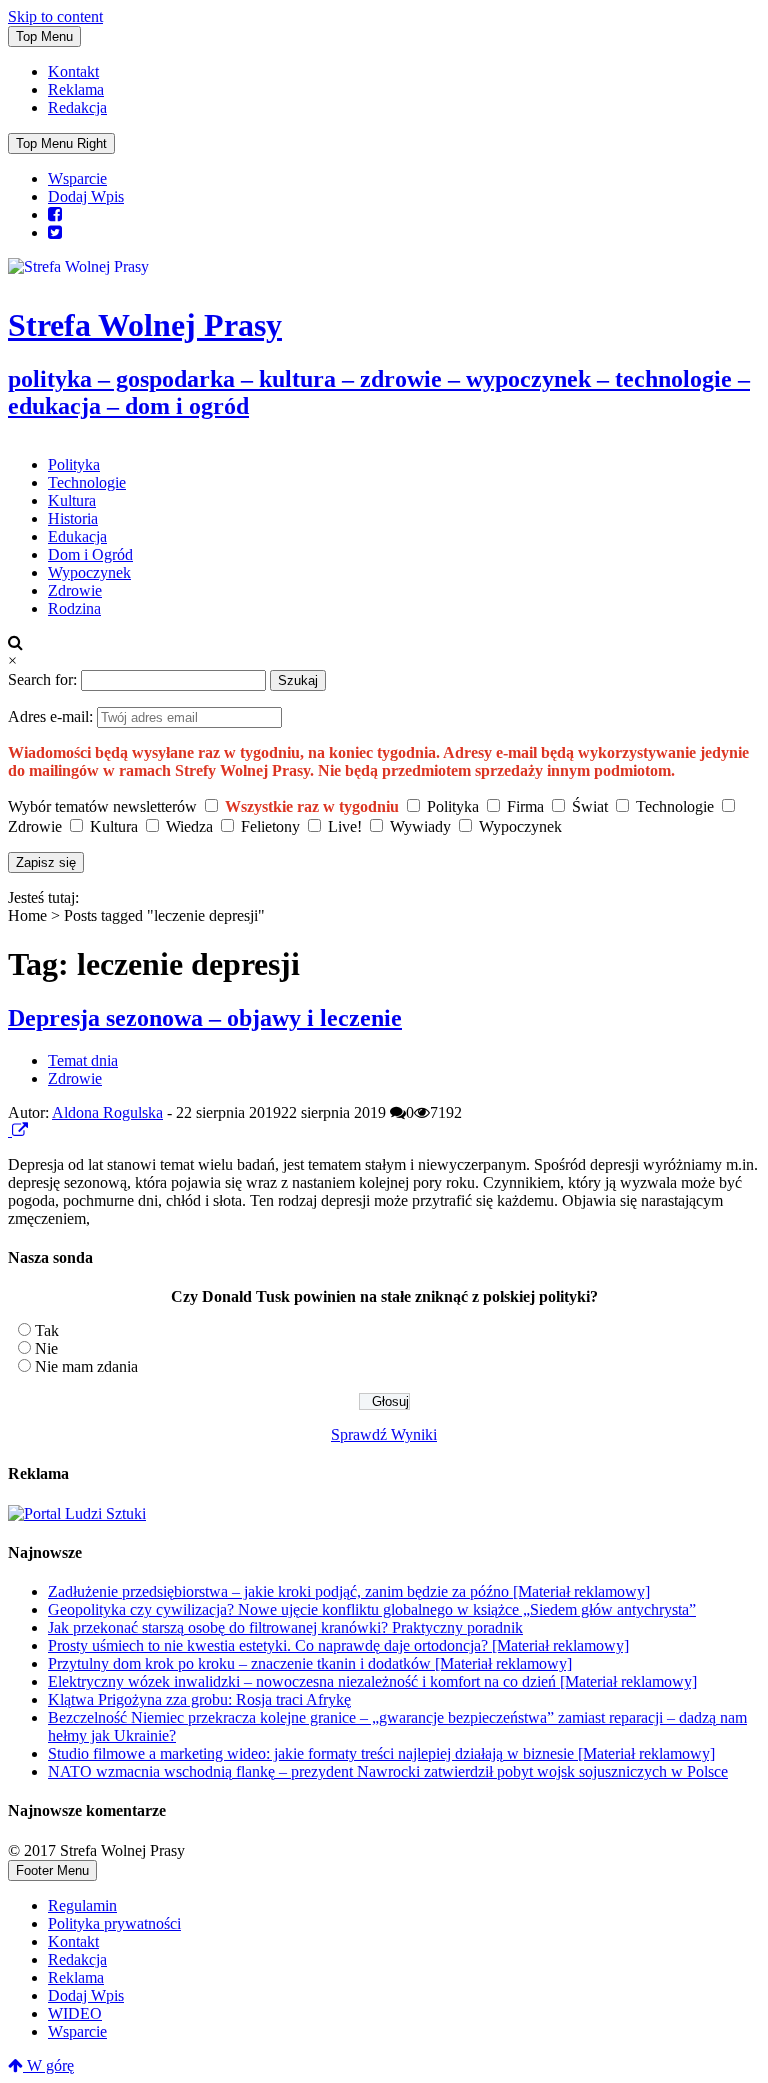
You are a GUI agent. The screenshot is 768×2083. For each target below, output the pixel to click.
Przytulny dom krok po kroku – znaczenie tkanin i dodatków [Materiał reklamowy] (310, 1663)
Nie (46, 1348)
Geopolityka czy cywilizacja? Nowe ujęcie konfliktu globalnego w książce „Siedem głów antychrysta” (372, 1609)
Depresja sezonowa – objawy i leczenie (205, 1018)
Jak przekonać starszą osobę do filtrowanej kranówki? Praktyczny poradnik (285, 1627)
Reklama (76, 89)
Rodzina (74, 608)
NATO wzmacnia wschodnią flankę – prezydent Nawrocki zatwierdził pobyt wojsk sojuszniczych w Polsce (388, 1771)
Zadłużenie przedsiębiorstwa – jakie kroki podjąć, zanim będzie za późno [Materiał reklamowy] (349, 1591)
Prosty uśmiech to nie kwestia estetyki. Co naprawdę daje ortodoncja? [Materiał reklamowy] (338, 1645)
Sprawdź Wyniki (384, 1434)
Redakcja (77, 107)
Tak (47, 1330)
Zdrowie (75, 590)
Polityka (74, 464)
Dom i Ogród (90, 554)
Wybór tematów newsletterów (102, 806)
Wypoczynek (89, 572)
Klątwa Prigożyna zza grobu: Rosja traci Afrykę (199, 1699)
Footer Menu (52, 1870)
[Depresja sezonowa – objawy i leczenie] (10, 1130)
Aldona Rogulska (107, 1112)
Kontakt (73, 71)
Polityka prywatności (114, 1923)
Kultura (72, 500)
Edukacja (77, 536)
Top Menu (44, 36)
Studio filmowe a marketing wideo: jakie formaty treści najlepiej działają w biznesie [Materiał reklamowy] (381, 1753)
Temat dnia (83, 1060)
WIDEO (75, 2013)
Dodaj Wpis (86, 196)
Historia (73, 518)
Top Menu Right (61, 143)
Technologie (87, 482)
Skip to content (55, 16)
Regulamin (82, 1905)
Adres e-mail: (52, 716)
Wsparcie (77, 178)
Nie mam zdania (86, 1366)
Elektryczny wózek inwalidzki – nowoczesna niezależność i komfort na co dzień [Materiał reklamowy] (372, 1681)
